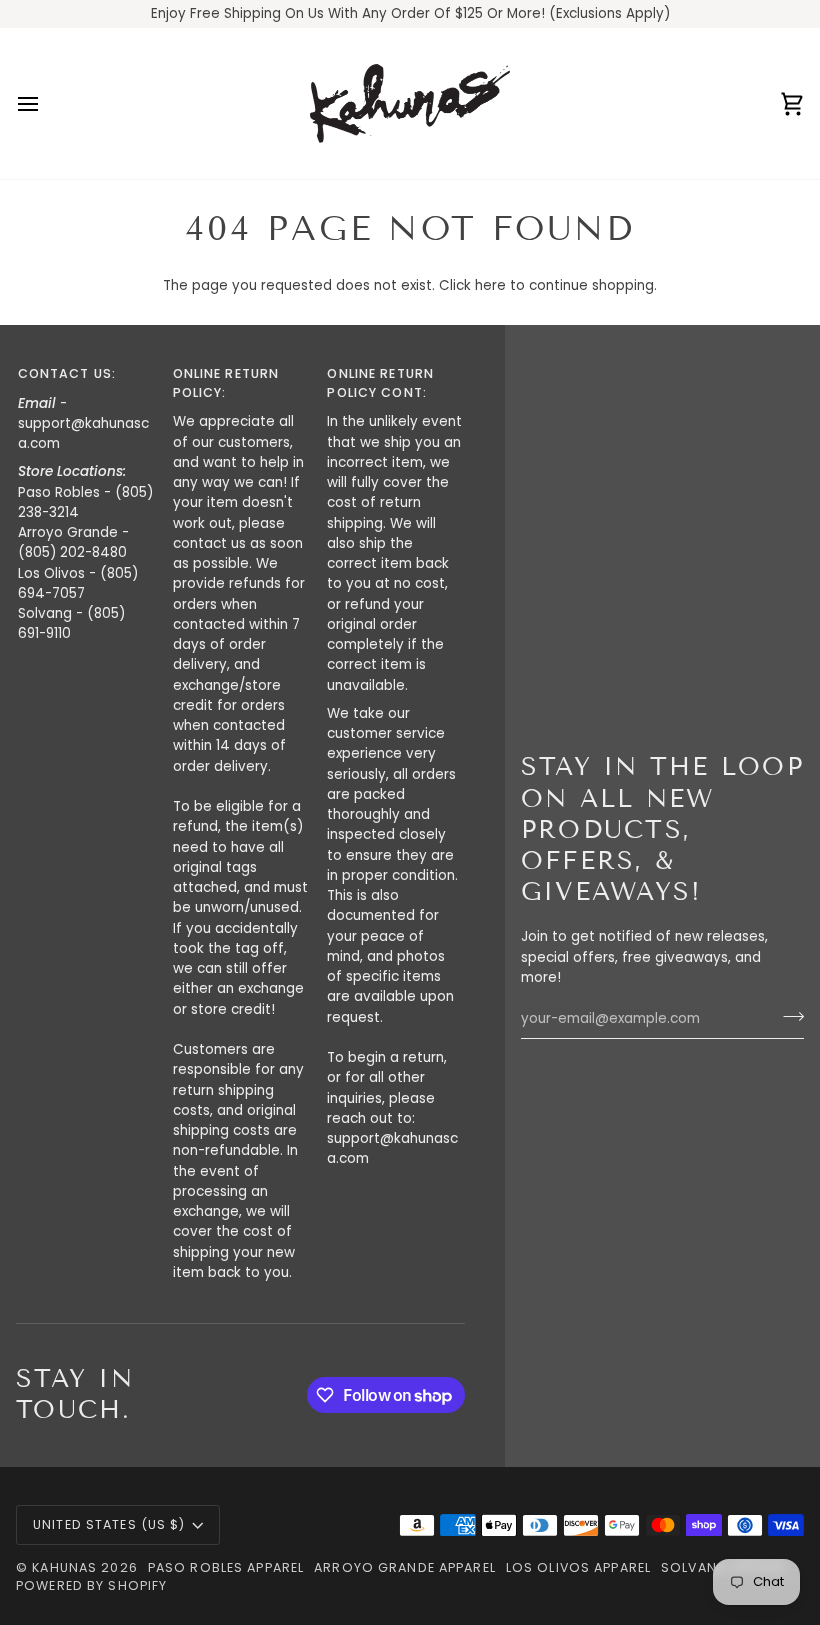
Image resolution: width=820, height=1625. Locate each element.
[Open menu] (46, 103)
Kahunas (64, 1567)
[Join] (787, 1016)
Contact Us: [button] (67, 373)
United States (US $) (109, 1524)
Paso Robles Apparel (226, 1567)
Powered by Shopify (91, 1585)
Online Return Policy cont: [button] (380, 383)
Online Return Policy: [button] (226, 383)
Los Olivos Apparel (578, 1567)
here (490, 285)
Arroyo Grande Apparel (405, 1567)
